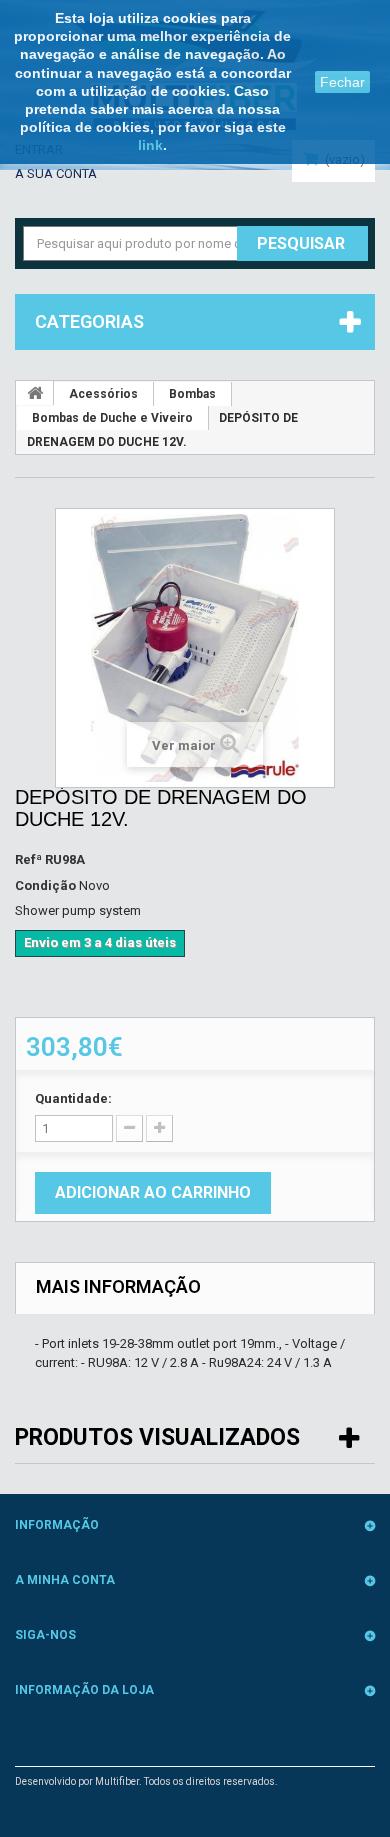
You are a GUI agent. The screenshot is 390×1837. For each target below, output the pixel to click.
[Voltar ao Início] (35, 393)
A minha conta (65, 1580)
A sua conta (56, 173)
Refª (28, 859)
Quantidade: (73, 1098)
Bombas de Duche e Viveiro (112, 418)
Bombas (192, 394)
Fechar (342, 82)
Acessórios (103, 394)
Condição (45, 885)
